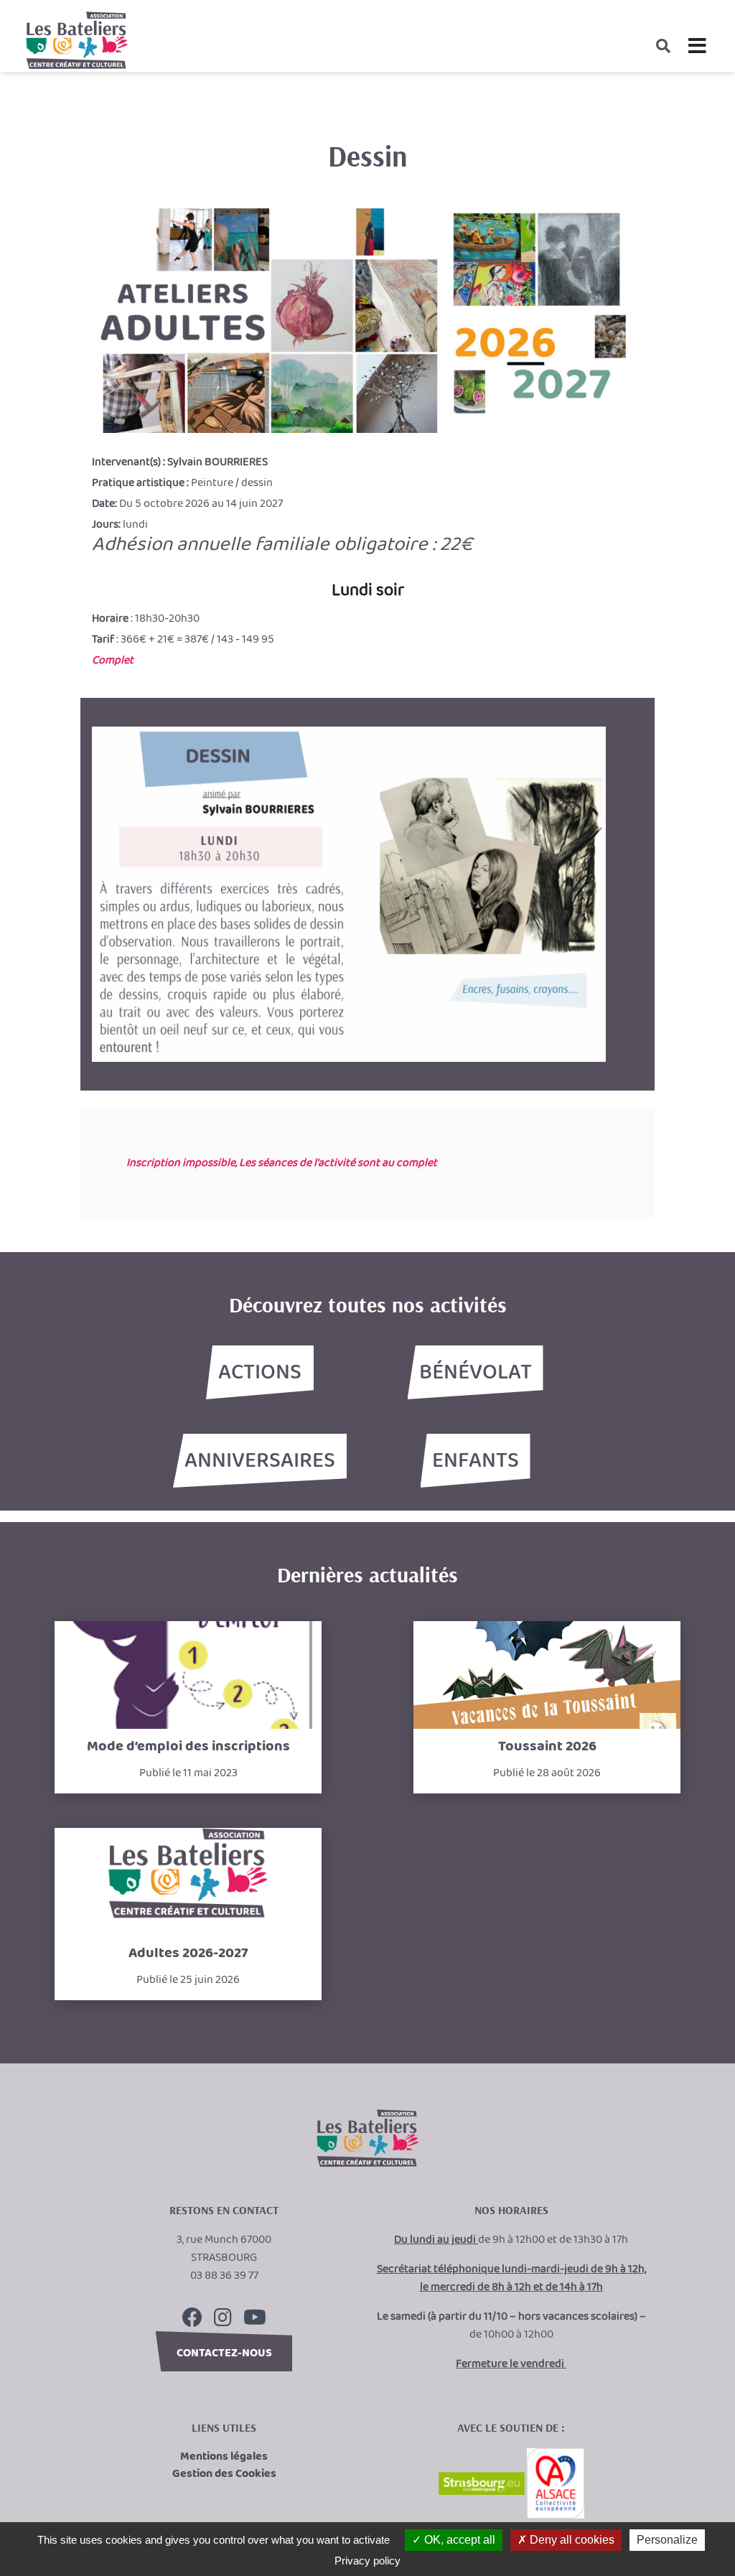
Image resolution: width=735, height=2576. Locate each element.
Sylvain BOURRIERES (217, 462)
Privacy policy (367, 2561)
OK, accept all (458, 2540)
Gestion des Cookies (224, 2474)
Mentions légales (224, 2457)
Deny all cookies (571, 2540)
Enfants (476, 1461)
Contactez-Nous (224, 2353)
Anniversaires (260, 1461)
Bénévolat (476, 1373)
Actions (260, 1373)
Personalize (667, 2540)
